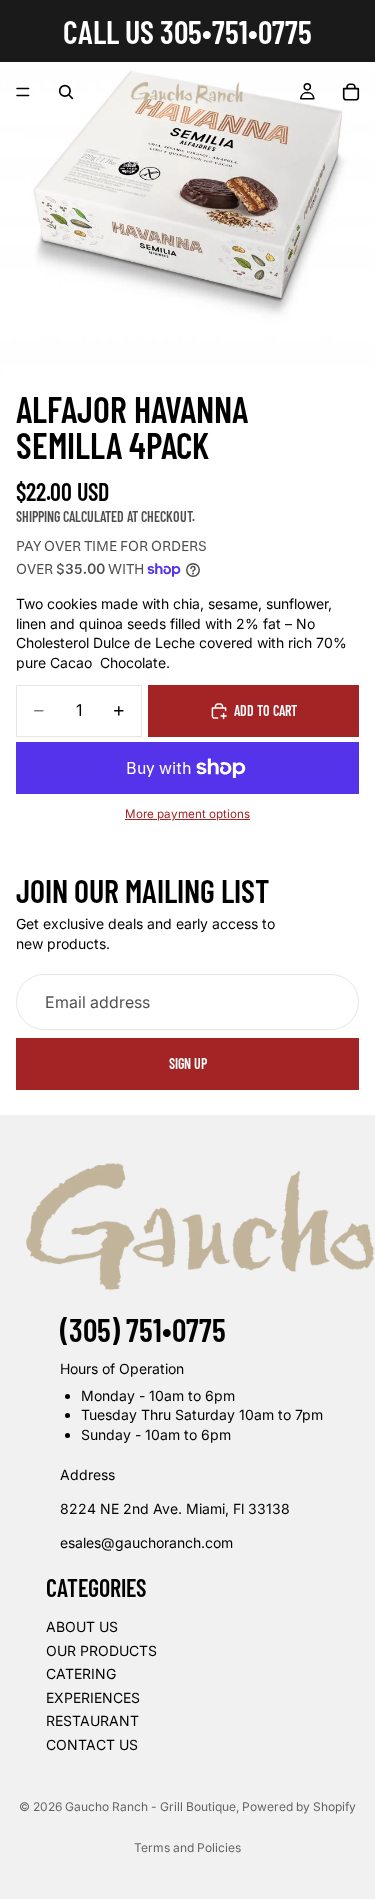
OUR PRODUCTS (101, 1649)
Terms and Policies (187, 1847)
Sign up (188, 1063)
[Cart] (351, 92)
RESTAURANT (92, 1720)
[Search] (66, 92)
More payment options (187, 814)
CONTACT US (92, 1743)
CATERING (81, 1673)
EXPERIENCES (93, 1696)
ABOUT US (82, 1625)
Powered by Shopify (299, 1806)
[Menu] (23, 92)
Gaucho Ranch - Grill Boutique (150, 1806)
